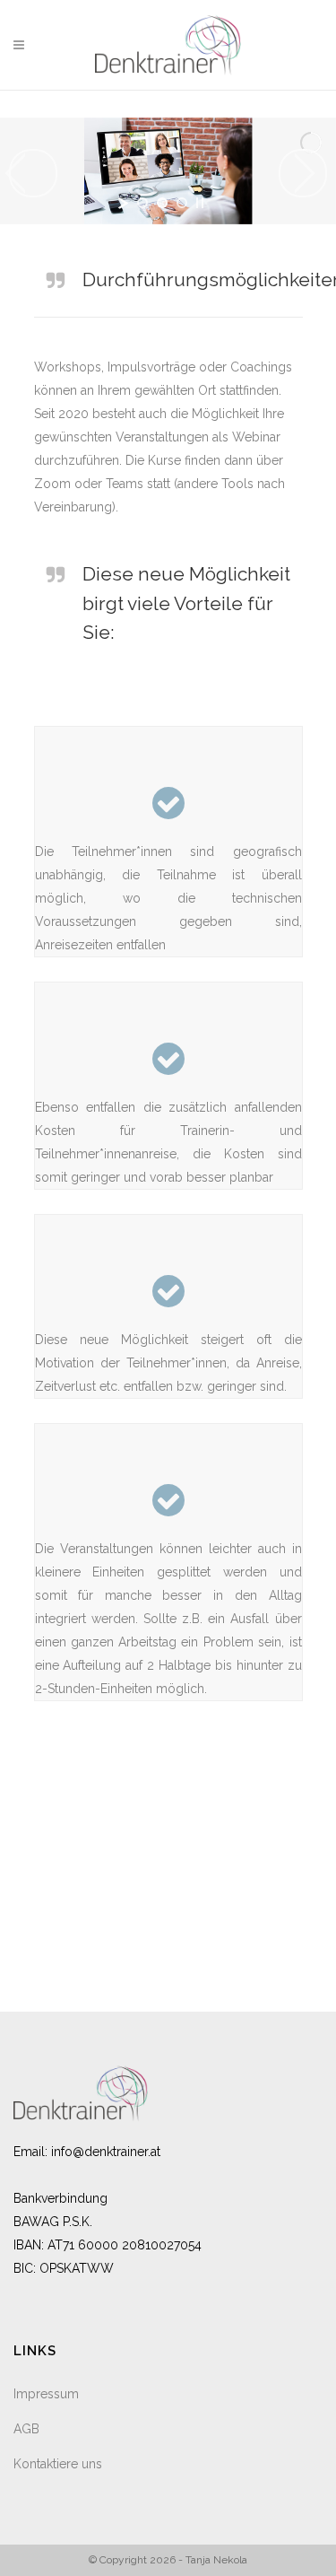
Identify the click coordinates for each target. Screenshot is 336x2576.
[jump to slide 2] (162, 203)
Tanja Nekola (216, 2560)
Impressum (46, 2394)
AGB (26, 2429)
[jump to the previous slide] (33, 173)
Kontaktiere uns (58, 2464)
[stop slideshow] (200, 203)
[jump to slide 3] (182, 203)
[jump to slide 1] (142, 203)
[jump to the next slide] (303, 173)
